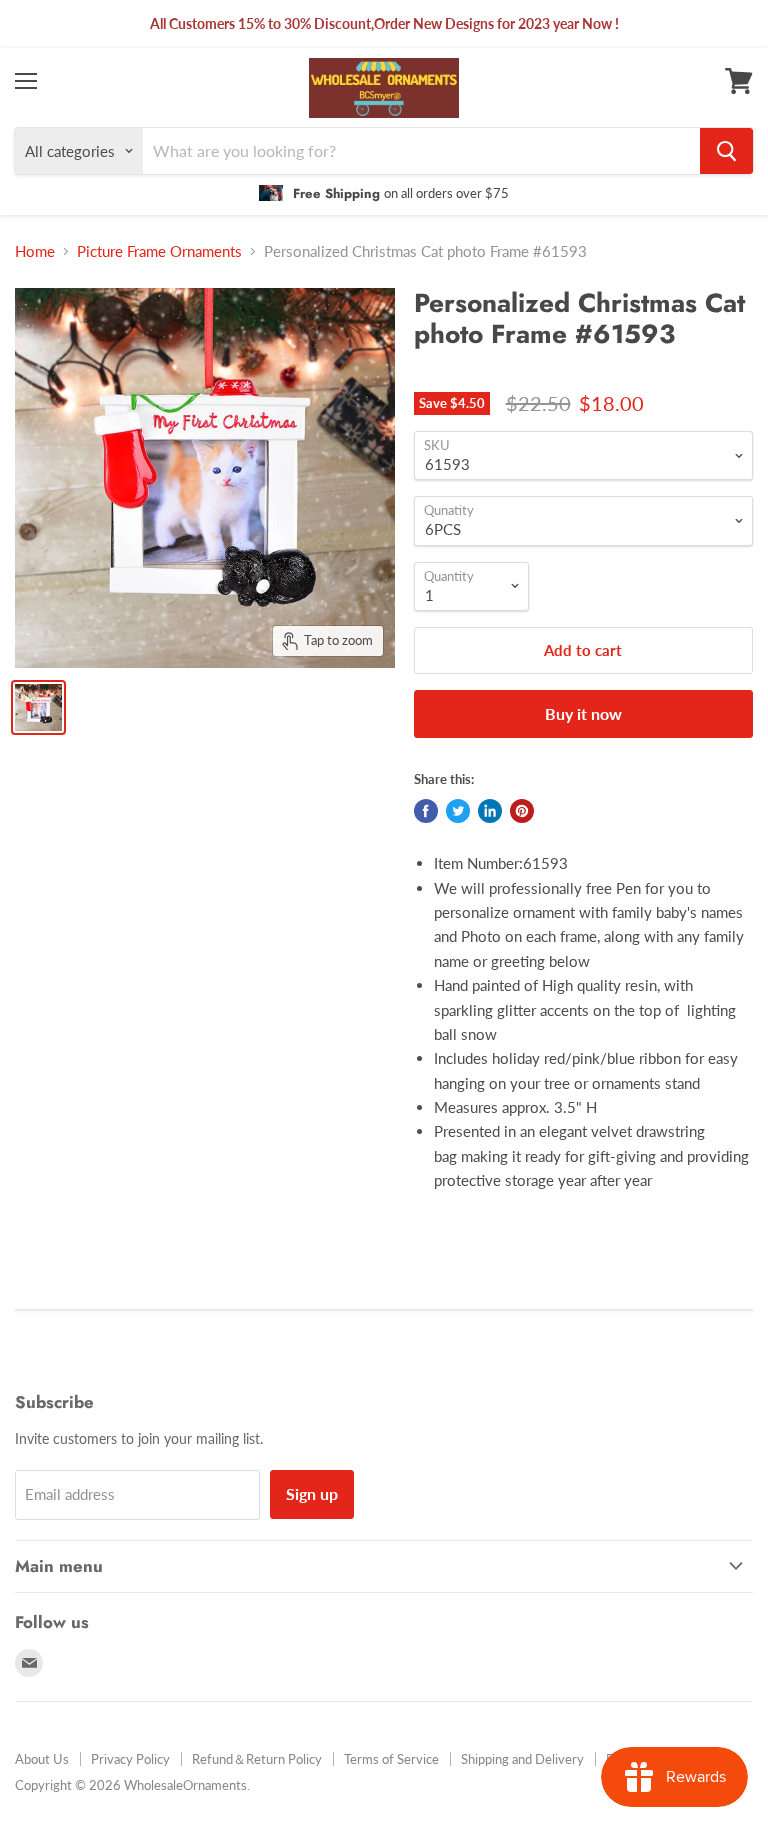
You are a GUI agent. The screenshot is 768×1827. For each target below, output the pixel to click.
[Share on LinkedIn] (490, 811)
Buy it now (583, 713)
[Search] (726, 151)
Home (35, 251)
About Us (42, 1759)
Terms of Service (391, 1759)
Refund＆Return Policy (257, 1759)
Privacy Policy (130, 1759)
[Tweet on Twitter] (458, 811)
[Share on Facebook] (426, 811)
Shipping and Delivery (522, 1759)
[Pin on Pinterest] (522, 811)
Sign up (312, 1493)
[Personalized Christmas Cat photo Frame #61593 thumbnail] (38, 707)
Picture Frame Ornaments (159, 251)
